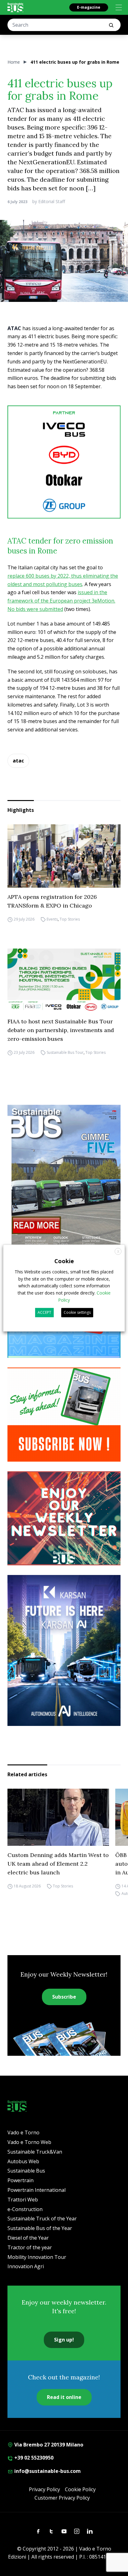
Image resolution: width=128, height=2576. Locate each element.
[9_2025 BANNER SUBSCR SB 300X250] (64, 1415)
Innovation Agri (26, 2266)
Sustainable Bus (26, 2171)
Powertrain (21, 2180)
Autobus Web (23, 2161)
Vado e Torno (23, 2132)
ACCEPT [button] (44, 1312)
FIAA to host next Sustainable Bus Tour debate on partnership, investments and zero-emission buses (61, 1030)
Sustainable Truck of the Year (42, 2219)
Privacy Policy (44, 2489)
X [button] (118, 1252)
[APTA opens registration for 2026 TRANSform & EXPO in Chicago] (64, 856)
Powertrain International (37, 2190)
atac (18, 761)
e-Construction (25, 2209)
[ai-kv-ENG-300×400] (64, 1650)
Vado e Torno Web (29, 2142)
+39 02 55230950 (33, 2458)
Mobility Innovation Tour (37, 2257)
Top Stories (70, 919)
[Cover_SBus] (64, 1179)
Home (14, 62)
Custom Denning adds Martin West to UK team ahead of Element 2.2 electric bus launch (58, 1864)
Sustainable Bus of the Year (40, 2228)
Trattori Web (23, 2200)
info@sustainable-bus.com (47, 2471)
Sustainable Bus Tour (65, 1052)
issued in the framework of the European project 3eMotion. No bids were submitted (61, 601)
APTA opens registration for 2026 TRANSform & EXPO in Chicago (52, 901)
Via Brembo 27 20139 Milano (48, 2445)
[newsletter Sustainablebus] (64, 1518)
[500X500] (64, 462)
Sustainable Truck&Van (35, 2152)
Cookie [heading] (64, 1261)
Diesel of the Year (28, 2238)
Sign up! (64, 2340)
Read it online (64, 2397)
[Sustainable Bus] (15, 7)
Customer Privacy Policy (62, 2498)
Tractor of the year (30, 2247)
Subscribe (64, 1997)
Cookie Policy (80, 2489)
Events (52, 919)
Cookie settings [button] (77, 1312)
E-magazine (89, 7)
